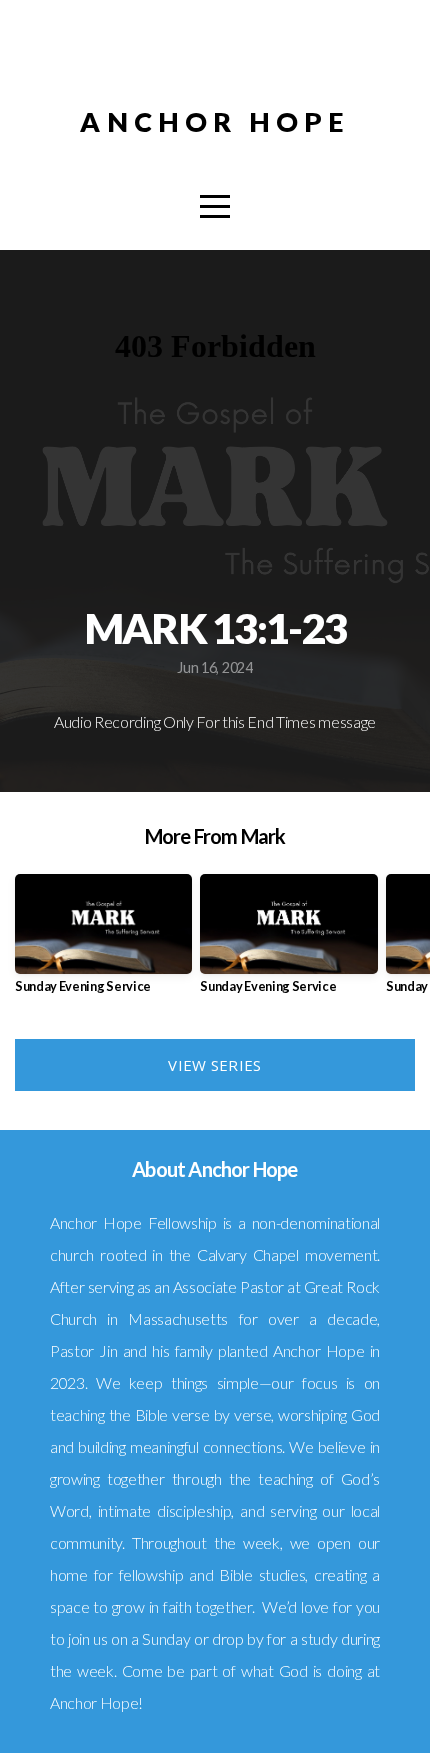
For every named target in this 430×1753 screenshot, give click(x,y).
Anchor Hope (214, 121)
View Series (214, 1065)
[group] (103, 941)
